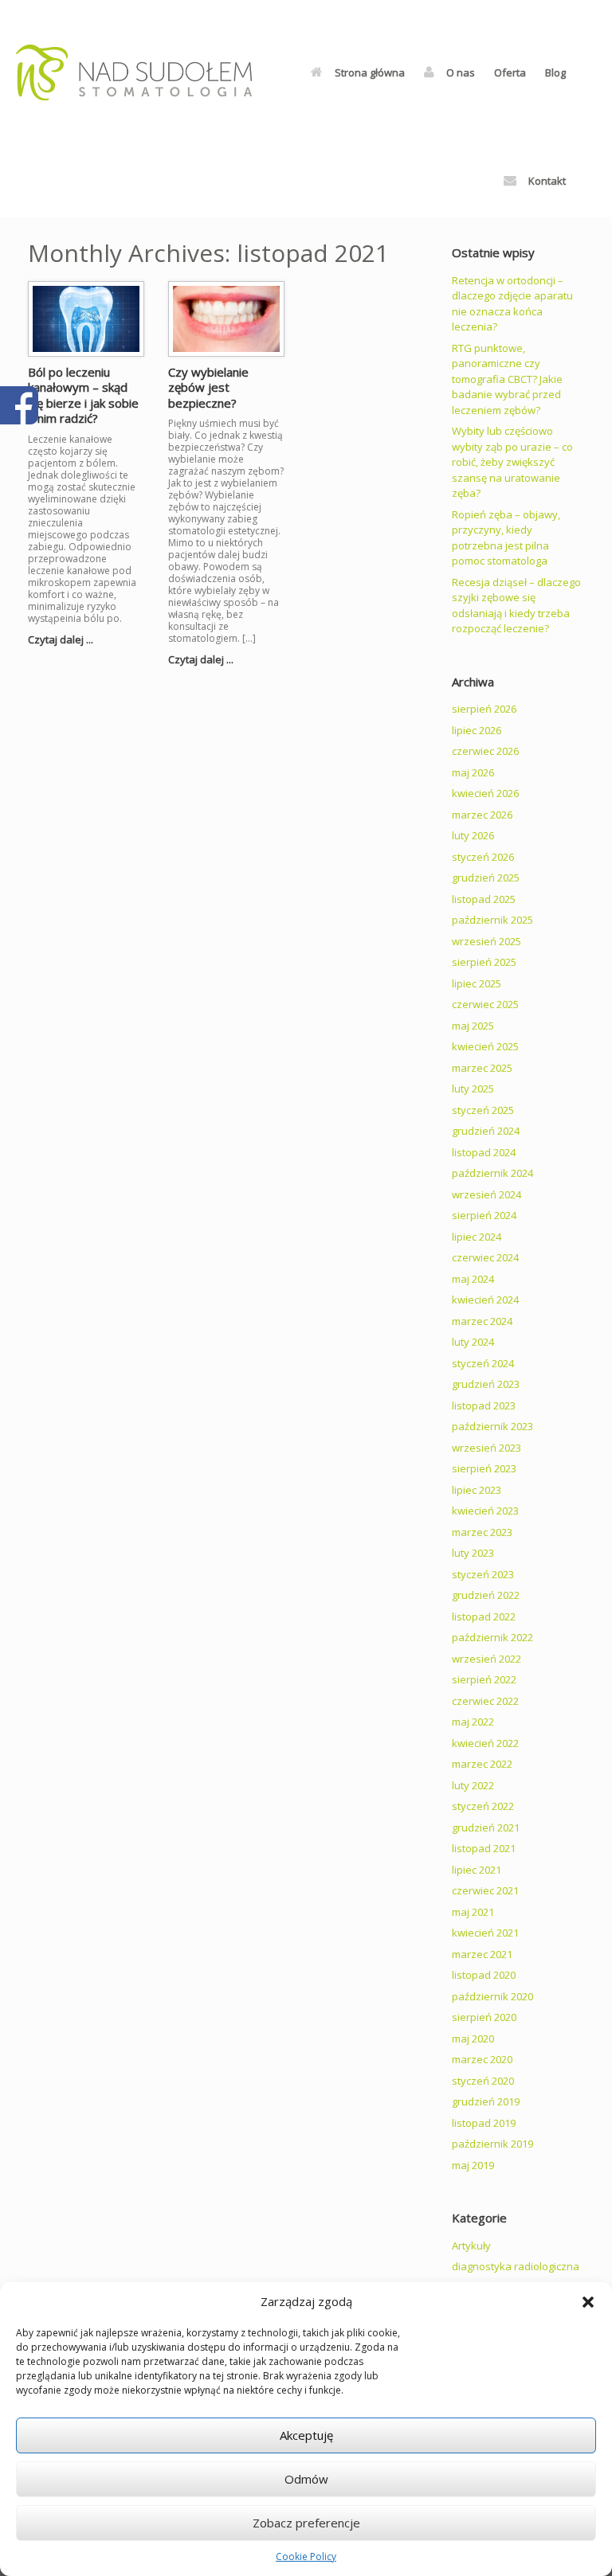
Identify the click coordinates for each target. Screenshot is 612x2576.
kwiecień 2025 (485, 1046)
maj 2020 (473, 2039)
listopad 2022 (484, 1616)
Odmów (306, 2479)
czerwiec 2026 (485, 751)
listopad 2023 (484, 1405)
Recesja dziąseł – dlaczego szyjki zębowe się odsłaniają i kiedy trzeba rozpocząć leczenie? (516, 606)
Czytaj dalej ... (62, 639)
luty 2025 (473, 1089)
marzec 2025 (482, 1068)
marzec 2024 (482, 1321)
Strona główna (370, 72)
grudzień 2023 (486, 1384)
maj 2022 (473, 1722)
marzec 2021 (482, 1954)
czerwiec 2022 (485, 1701)
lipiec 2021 (477, 1870)
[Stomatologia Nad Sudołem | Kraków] (134, 72)
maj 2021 (473, 1912)
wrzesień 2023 (486, 1448)
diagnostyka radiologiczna (516, 2266)
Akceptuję (306, 2435)
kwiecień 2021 (485, 1933)
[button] (588, 2302)
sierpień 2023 (484, 1468)
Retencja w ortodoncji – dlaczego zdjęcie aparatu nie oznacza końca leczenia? (512, 304)
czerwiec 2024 (485, 1257)
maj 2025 (473, 1026)
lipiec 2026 (477, 730)
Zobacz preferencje (306, 2523)
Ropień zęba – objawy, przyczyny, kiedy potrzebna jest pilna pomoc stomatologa (506, 538)
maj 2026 (473, 772)
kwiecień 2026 (485, 793)
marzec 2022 (482, 1764)
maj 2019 (473, 2165)
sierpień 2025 (484, 962)
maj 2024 (473, 1279)
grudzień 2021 (486, 1827)
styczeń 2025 (483, 1110)
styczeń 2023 (483, 1574)
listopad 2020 (484, 1975)
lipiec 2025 (477, 983)
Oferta (510, 72)
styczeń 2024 (483, 1363)
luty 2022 (473, 1785)
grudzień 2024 (486, 1131)
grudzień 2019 (486, 2101)
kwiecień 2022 (485, 1743)
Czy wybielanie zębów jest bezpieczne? (208, 387)
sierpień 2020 (484, 2017)
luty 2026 (473, 835)
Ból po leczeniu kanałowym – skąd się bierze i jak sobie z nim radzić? (83, 395)
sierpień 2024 (484, 1215)
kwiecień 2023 (485, 1511)
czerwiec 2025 (485, 1004)
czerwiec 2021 (485, 1890)
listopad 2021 (484, 1848)
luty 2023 (473, 1553)
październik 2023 (492, 1426)
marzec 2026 (482, 815)
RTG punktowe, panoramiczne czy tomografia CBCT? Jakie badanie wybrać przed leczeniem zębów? (507, 379)
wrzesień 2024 (486, 1194)
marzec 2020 (482, 2059)
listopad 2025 (484, 899)
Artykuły (471, 2246)
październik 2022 (492, 1637)
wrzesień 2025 (486, 941)
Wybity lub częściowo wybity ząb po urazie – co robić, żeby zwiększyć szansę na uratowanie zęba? (512, 462)
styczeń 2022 (483, 1806)
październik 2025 (492, 920)
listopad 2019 (484, 2123)
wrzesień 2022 (486, 1659)
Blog (555, 72)
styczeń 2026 (483, 857)
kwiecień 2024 (485, 1300)
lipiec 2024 (477, 1237)
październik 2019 (492, 2144)
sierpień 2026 (484, 709)
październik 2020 (492, 1996)
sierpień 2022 (484, 1679)
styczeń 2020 (483, 2081)
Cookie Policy (306, 2556)
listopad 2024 (484, 1152)
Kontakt (547, 181)
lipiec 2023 (477, 1490)
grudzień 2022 (486, 1595)
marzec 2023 (482, 1532)
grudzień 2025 (486, 878)
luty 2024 (473, 1342)
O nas (461, 72)
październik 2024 (492, 1173)
